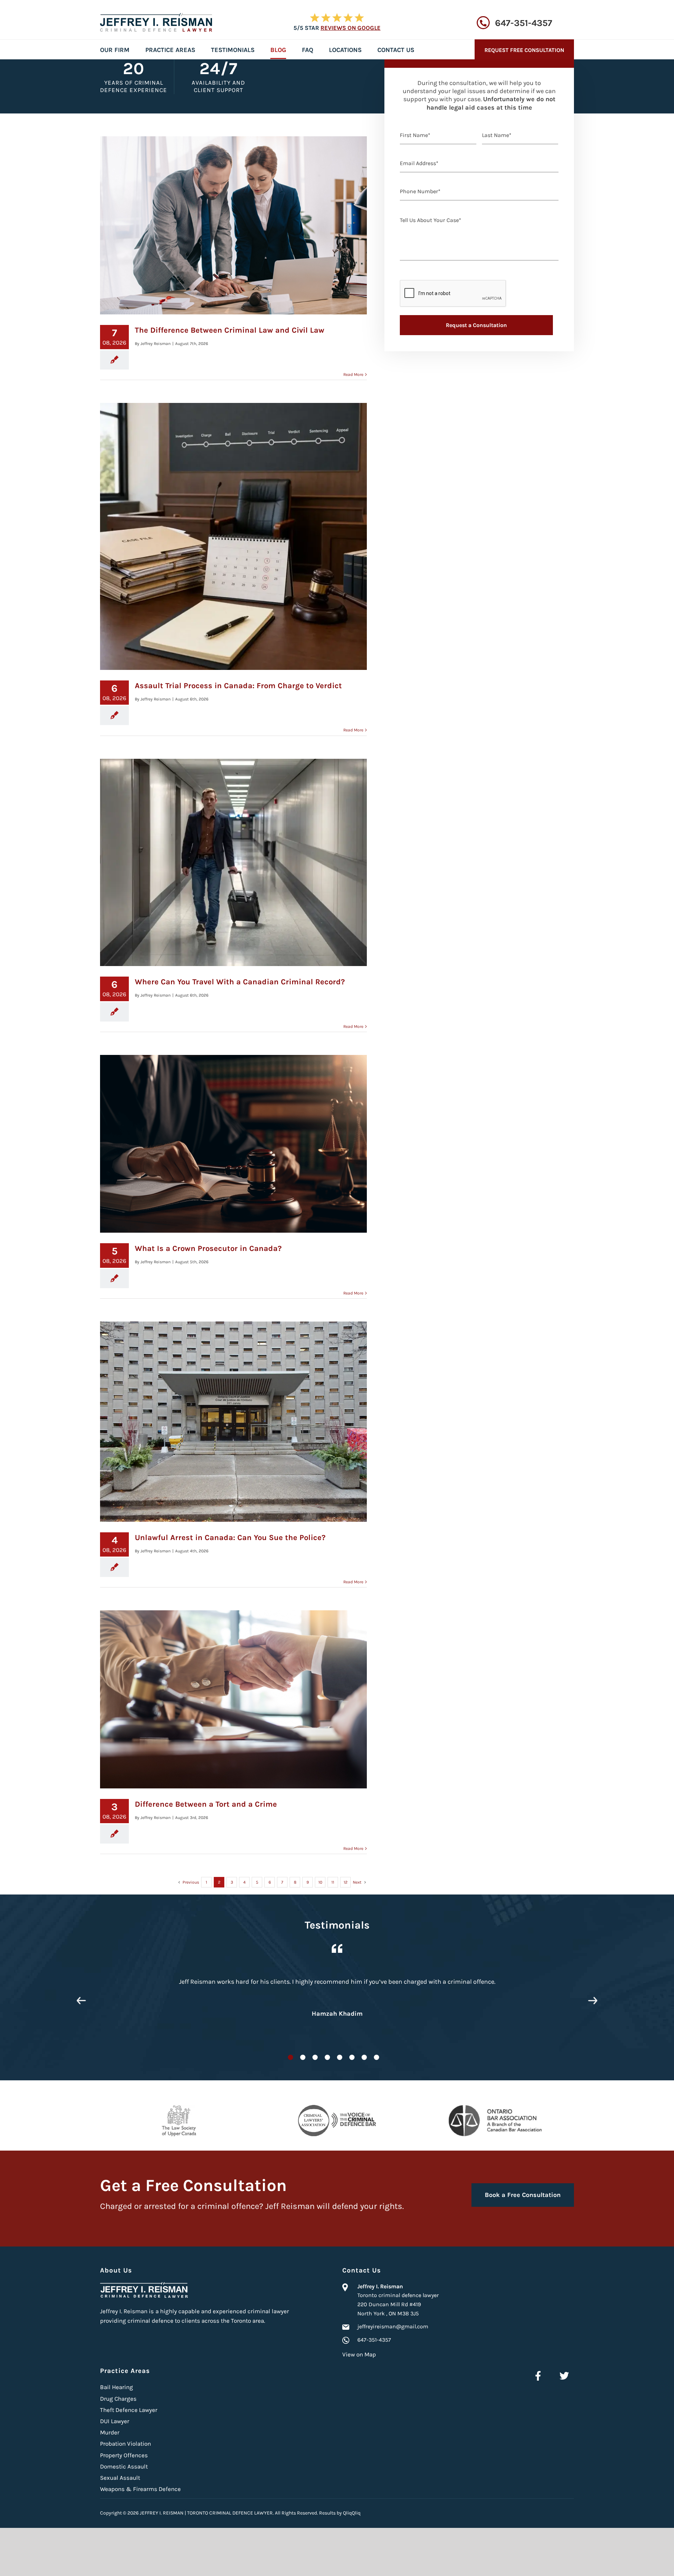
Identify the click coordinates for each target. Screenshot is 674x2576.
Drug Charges (118, 2399)
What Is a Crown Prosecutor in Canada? (208, 1248)
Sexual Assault (120, 2478)
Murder (110, 2432)
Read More (353, 374)
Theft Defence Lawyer (129, 2410)
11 (333, 1882)
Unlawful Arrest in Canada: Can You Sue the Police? (230, 1538)
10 (320, 1882)
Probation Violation (125, 2444)
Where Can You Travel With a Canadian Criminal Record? (240, 982)
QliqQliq (352, 2513)
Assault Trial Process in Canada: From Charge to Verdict (238, 686)
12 (346, 1882)
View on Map (359, 2354)
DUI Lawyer (115, 2421)
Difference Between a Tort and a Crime (206, 1804)
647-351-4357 (524, 23)
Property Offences (124, 2455)
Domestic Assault (124, 2466)
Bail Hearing (117, 2387)
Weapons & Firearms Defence (140, 2489)
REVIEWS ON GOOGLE (351, 28)
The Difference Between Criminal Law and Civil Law (230, 330)
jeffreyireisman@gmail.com (393, 2326)
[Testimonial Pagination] (290, 2057)
